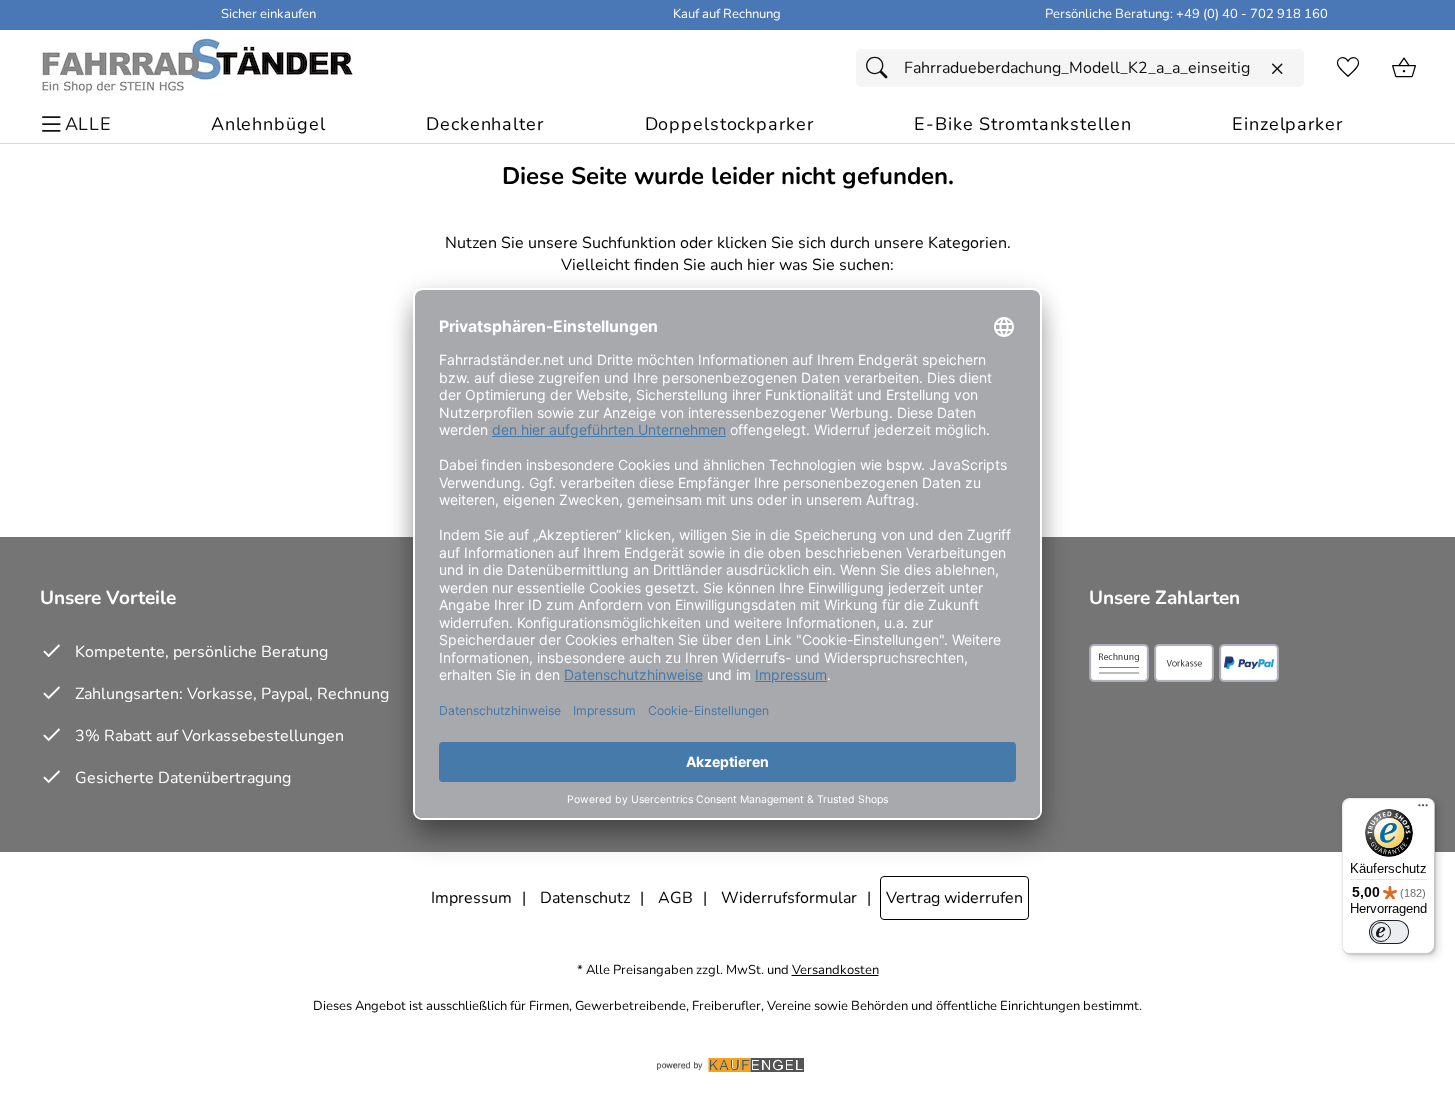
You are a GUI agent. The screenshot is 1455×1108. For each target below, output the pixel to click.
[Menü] (1423, 810)
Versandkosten (835, 970)
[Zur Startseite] (196, 68)
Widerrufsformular (789, 898)
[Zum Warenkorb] (1404, 68)
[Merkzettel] (1348, 68)
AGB (675, 898)
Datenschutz (585, 898)
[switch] (1389, 932)
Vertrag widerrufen (954, 898)
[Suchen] (882, 68)
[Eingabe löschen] (1277, 69)
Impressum (471, 898)
